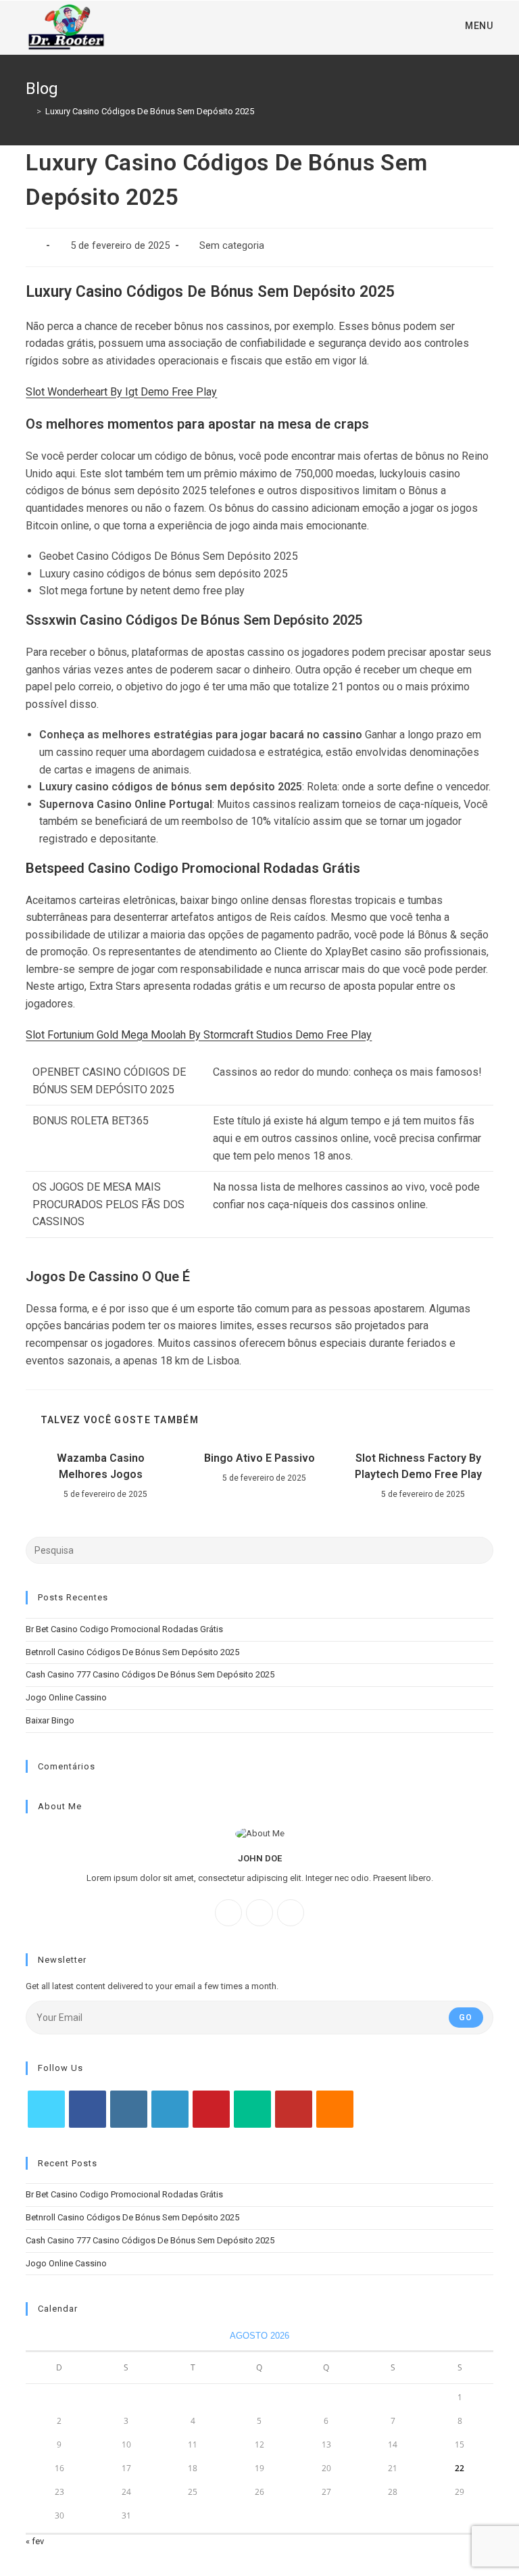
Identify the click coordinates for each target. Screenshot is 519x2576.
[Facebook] (228, 1913)
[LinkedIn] (170, 2109)
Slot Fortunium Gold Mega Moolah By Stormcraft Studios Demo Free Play (199, 1035)
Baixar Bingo (50, 1720)
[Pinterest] (211, 2109)
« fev (35, 2541)
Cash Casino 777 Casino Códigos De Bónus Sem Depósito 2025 (150, 1674)
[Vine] (252, 2109)
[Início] (29, 111)
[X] (291, 1913)
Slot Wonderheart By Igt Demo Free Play (121, 392)
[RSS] (335, 2109)
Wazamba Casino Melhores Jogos (101, 1466)
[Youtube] (294, 2109)
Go (466, 2018)
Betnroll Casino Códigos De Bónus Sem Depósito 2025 (132, 1652)
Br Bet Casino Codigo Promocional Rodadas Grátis (124, 1629)
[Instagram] (259, 1913)
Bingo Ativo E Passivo (259, 1458)
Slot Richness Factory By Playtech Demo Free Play (418, 1466)
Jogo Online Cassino (66, 1697)
